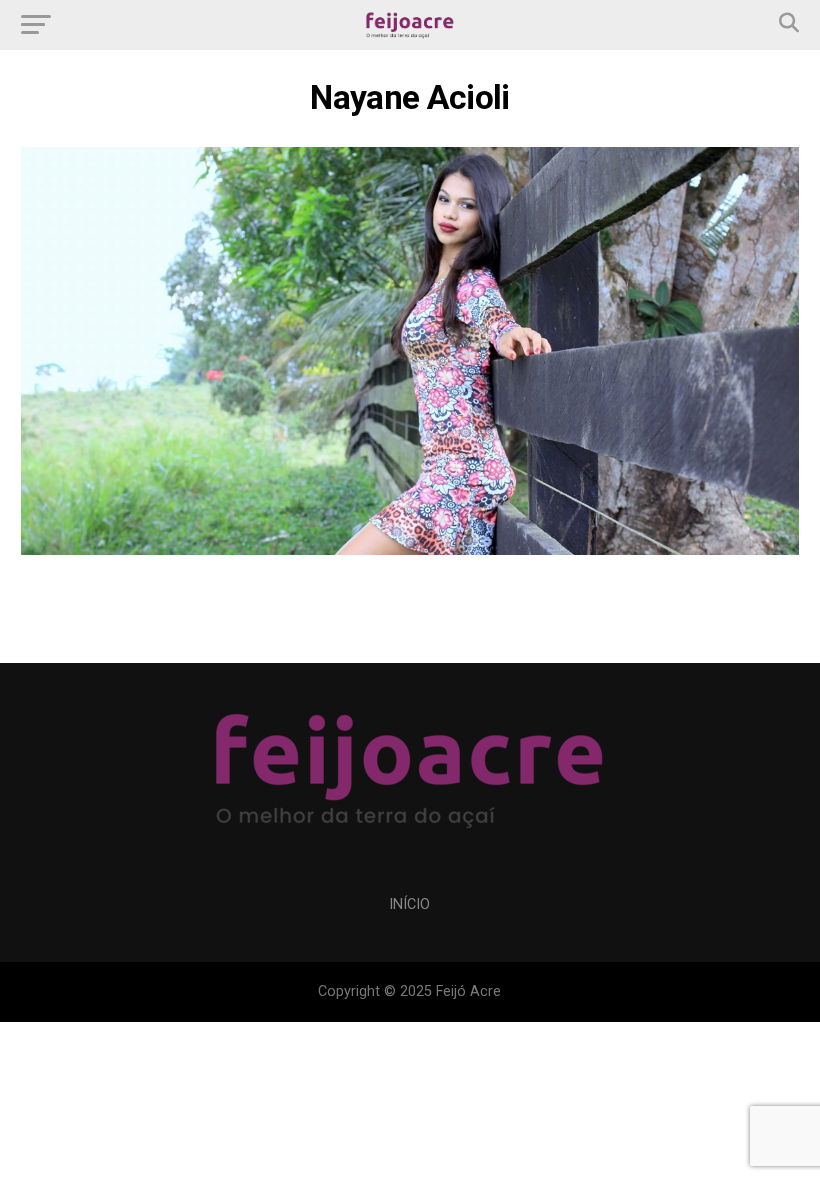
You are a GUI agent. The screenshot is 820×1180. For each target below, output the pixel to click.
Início (409, 904)
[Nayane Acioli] (409, 549)
